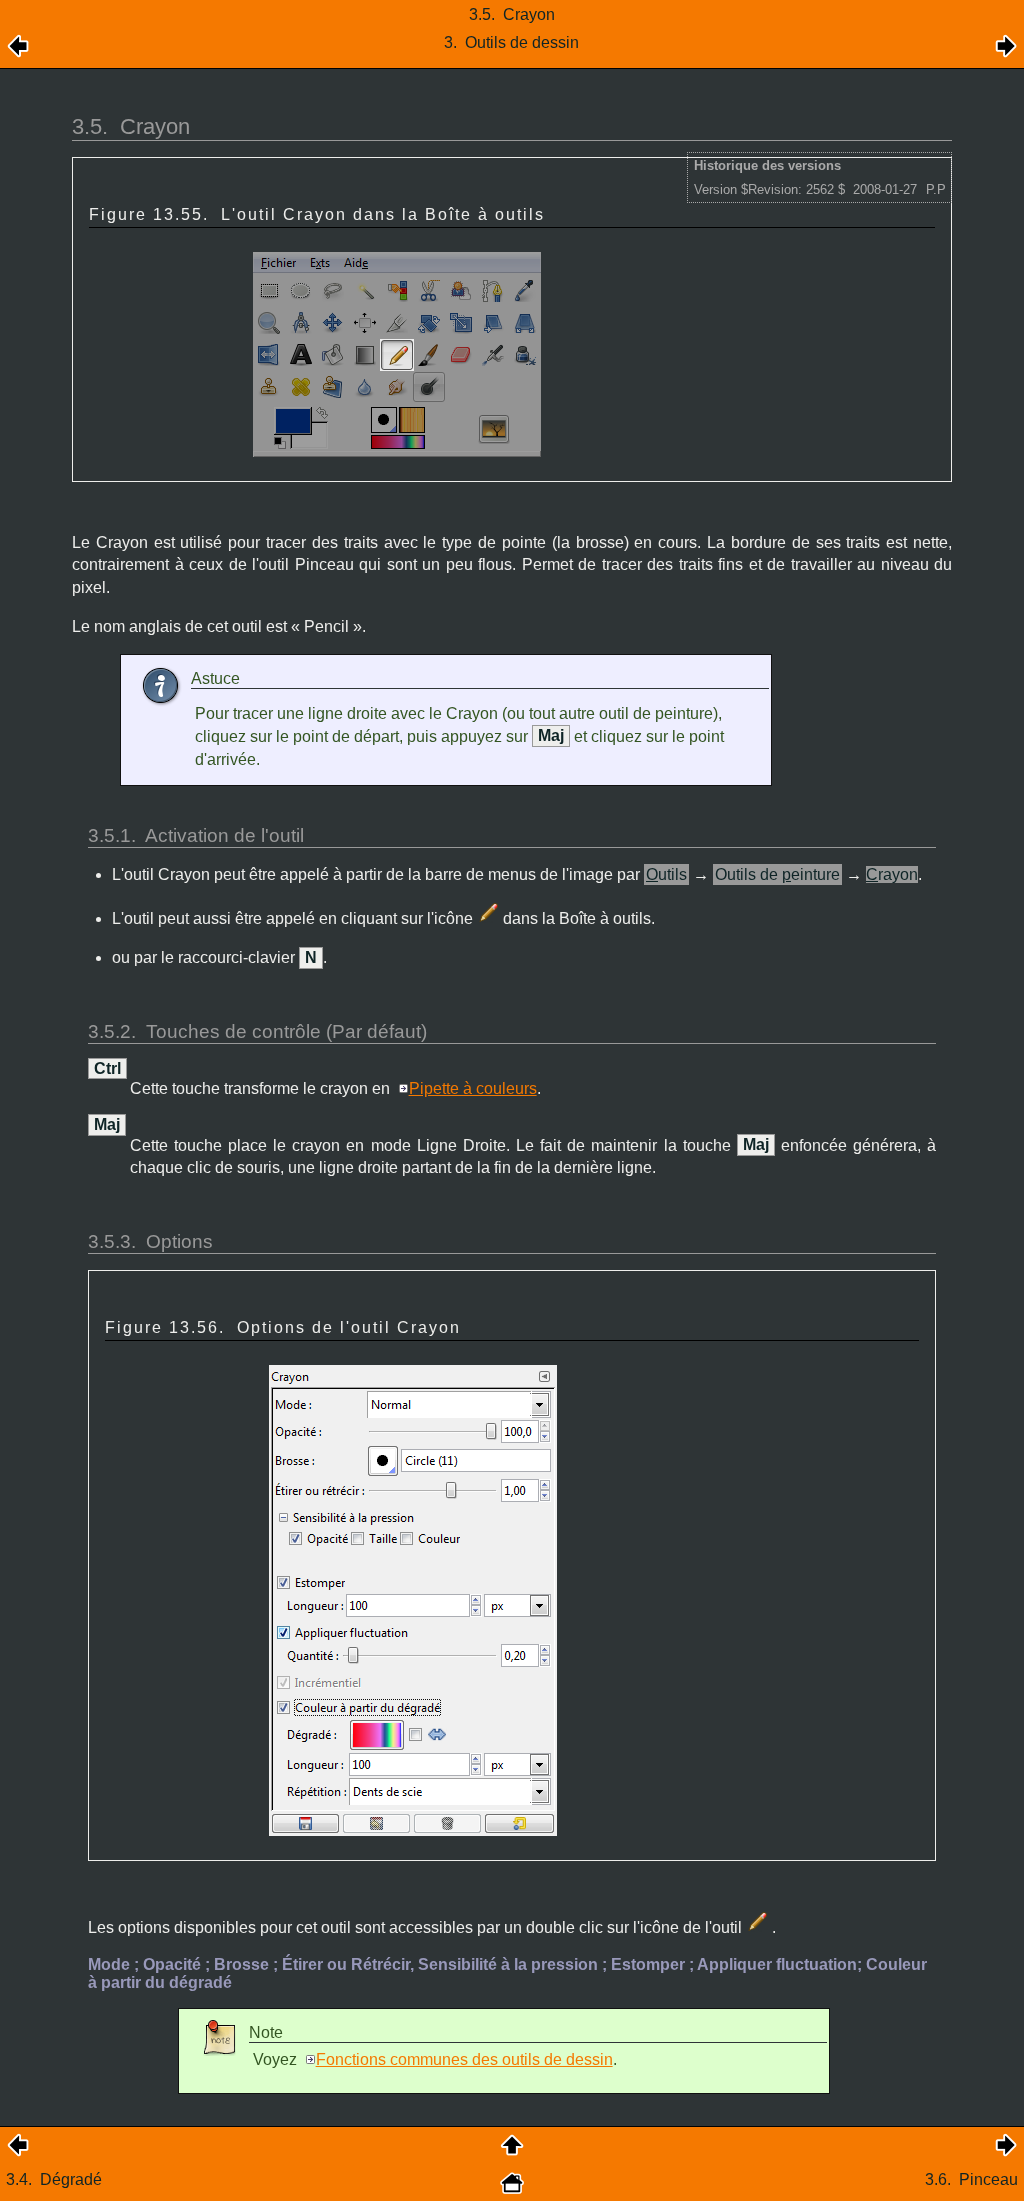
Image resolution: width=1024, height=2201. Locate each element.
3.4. (54, 2179)
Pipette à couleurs (473, 1088)
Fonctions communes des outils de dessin (464, 2059)
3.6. (971, 2179)
